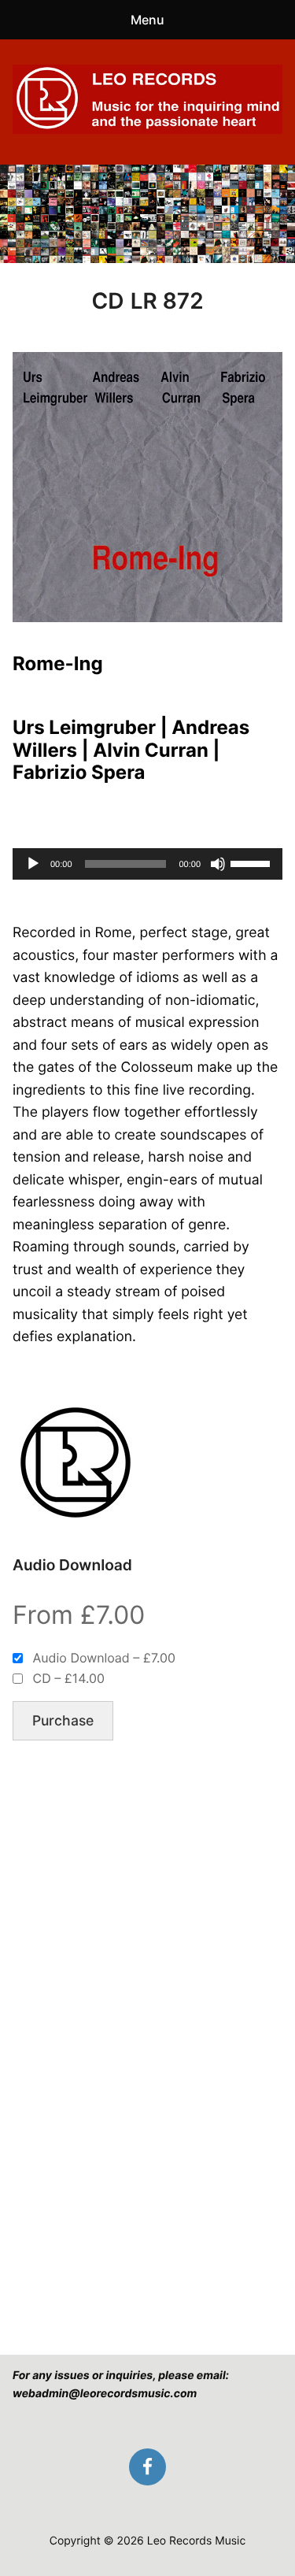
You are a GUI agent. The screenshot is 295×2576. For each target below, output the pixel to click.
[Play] (33, 864)
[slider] (253, 862)
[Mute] (218, 864)
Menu (147, 20)
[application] (147, 864)
